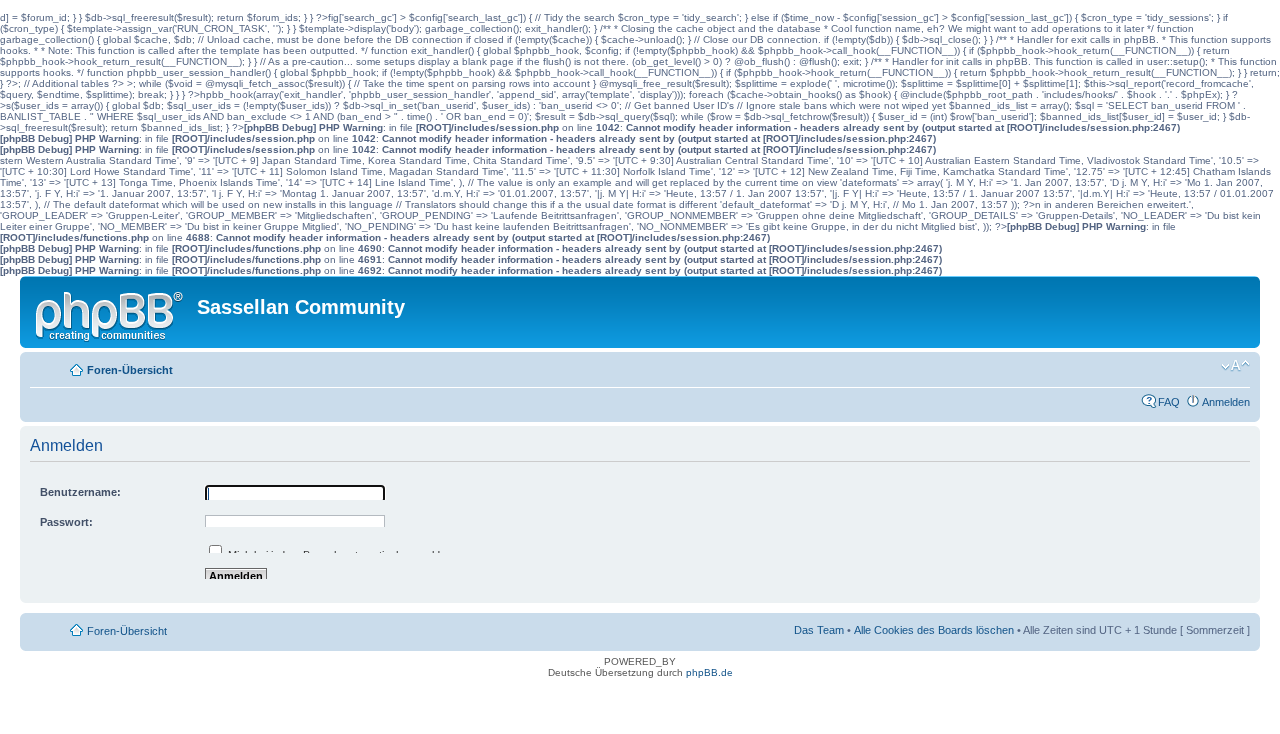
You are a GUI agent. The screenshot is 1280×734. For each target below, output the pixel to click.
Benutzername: (80, 492)
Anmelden (1226, 402)
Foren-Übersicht (130, 370)
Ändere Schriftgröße (1235, 366)
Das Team (819, 630)
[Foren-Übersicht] (111, 312)
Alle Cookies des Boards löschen (934, 630)
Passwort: (66, 522)
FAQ (1169, 402)
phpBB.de (709, 672)
